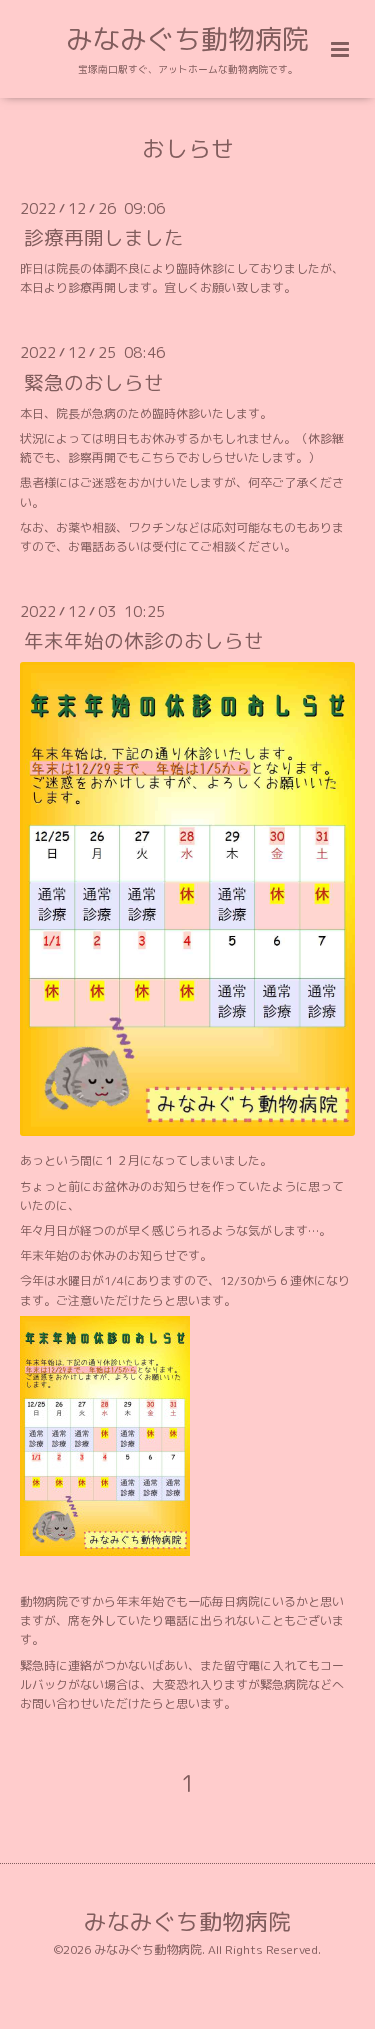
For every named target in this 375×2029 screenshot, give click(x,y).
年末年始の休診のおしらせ (144, 640)
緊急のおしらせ (94, 381)
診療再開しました (104, 237)
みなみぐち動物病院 (187, 39)
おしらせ (188, 148)
